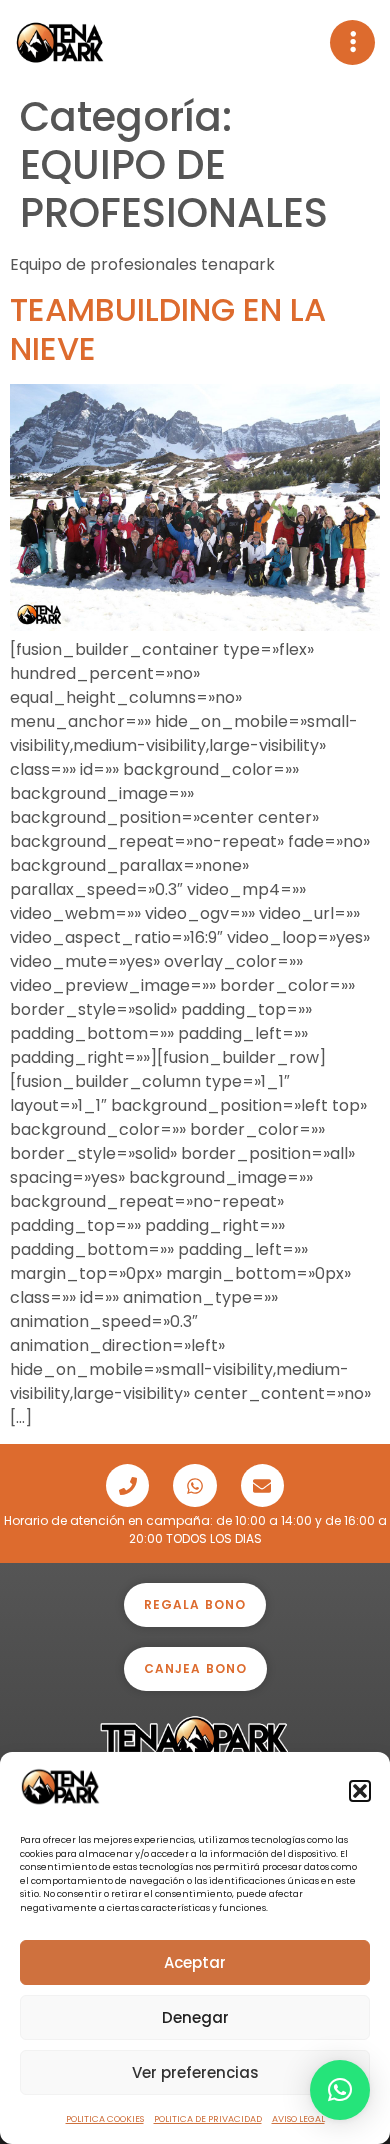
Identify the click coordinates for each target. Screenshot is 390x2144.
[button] (360, 1791)
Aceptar (195, 1962)
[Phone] (127, 1485)
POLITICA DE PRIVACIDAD (208, 2119)
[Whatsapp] (194, 1485)
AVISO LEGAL (298, 2119)
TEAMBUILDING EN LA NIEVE (168, 328)
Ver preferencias (195, 2072)
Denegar (195, 2017)
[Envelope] (262, 1485)
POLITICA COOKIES (105, 2119)
